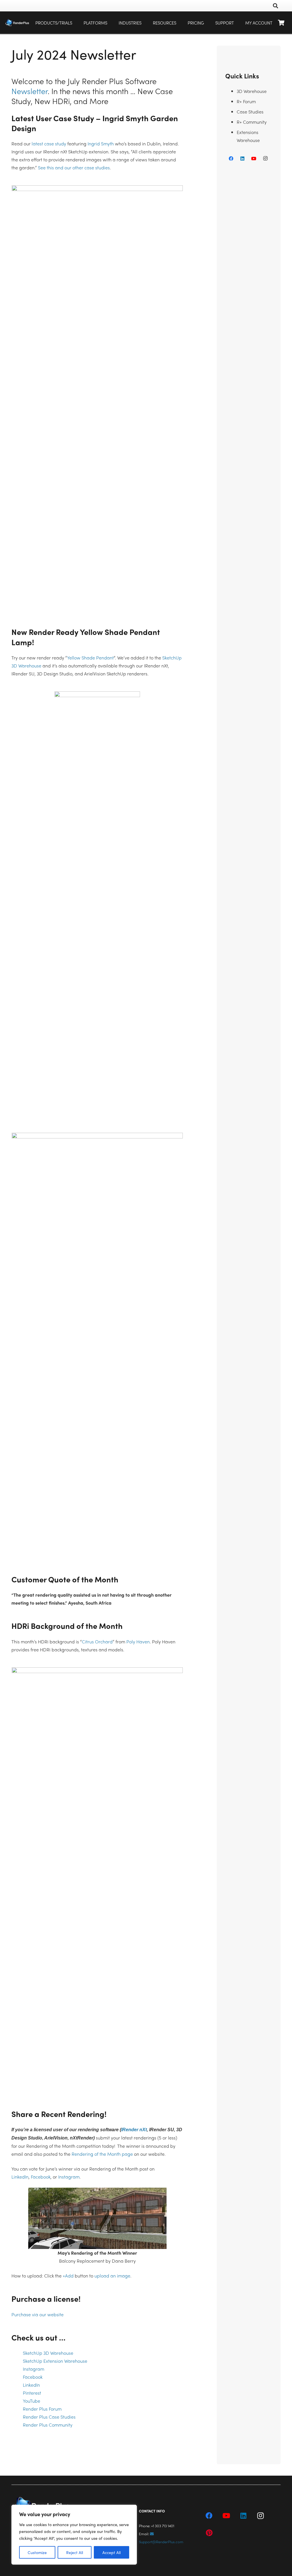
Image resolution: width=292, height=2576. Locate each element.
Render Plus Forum (42, 2409)
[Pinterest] (209, 2533)
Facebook (41, 2177)
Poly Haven (138, 1642)
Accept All (111, 2552)
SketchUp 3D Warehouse (48, 2353)
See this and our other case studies (74, 168)
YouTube (32, 2401)
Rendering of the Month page (102, 2154)
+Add (68, 2276)
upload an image (112, 2276)
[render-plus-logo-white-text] (17, 23)
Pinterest (32, 2393)
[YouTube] (254, 159)
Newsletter (30, 91)
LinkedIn (20, 2177)
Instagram (69, 2177)
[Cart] (281, 23)
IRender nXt (134, 2130)
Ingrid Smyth (101, 144)
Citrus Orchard (97, 1642)
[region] (74, 2535)
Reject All (75, 2552)
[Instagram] (265, 159)
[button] (111, 23)
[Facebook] (231, 159)
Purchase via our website (37, 2314)
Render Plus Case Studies (49, 2417)
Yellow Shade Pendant (90, 658)
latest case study (49, 144)
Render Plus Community (48, 2425)
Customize (37, 2552)
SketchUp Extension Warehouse (55, 2361)
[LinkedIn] (242, 159)
